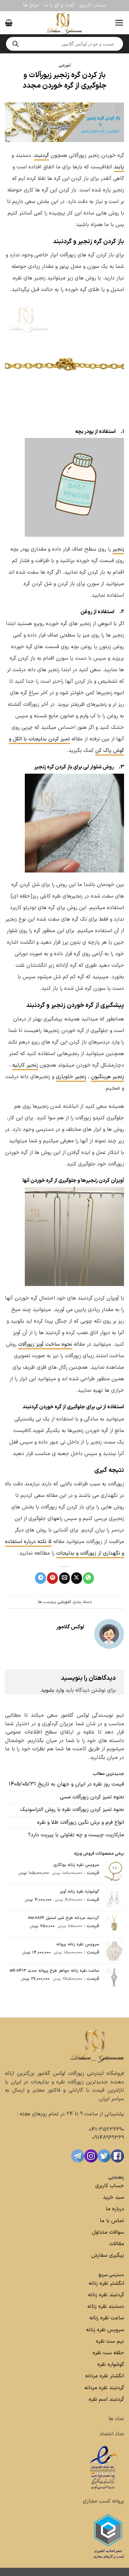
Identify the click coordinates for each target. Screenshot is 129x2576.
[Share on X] (77, 1578)
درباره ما (115, 2209)
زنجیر (118, 549)
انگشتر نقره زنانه (106, 2283)
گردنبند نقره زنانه (106, 2295)
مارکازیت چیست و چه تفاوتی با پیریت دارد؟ (76, 1835)
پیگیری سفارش (108, 2255)
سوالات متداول (107, 2232)
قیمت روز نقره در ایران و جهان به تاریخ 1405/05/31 (66, 1784)
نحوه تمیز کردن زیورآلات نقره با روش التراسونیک (72, 1810)
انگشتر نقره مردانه (105, 2376)
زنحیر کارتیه (25, 1065)
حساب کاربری (93, 5)
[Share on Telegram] (41, 1578)
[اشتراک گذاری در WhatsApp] (88, 1578)
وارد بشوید (52, 1690)
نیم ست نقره (110, 2341)
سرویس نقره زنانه (105, 2330)
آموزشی (65, 66)
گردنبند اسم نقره (106, 2399)
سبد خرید (113, 2197)
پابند (119, 167)
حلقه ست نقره (107, 2353)
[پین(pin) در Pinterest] (52, 1578)
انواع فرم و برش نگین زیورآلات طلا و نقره (81, 1822)
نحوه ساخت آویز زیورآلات (45, 1344)
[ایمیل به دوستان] (65, 1578)
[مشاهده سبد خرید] (9, 23)
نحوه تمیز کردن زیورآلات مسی (92, 1797)
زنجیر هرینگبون (107, 1077)
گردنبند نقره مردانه (103, 2388)
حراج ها (31, 5)
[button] (119, 23)
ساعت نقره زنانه (107, 2318)
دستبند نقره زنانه (106, 2306)
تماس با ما (111, 2221)
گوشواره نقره (110, 2364)
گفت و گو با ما (59, 5)
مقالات (117, 2244)
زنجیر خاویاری (71, 1077)
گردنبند (42, 156)
